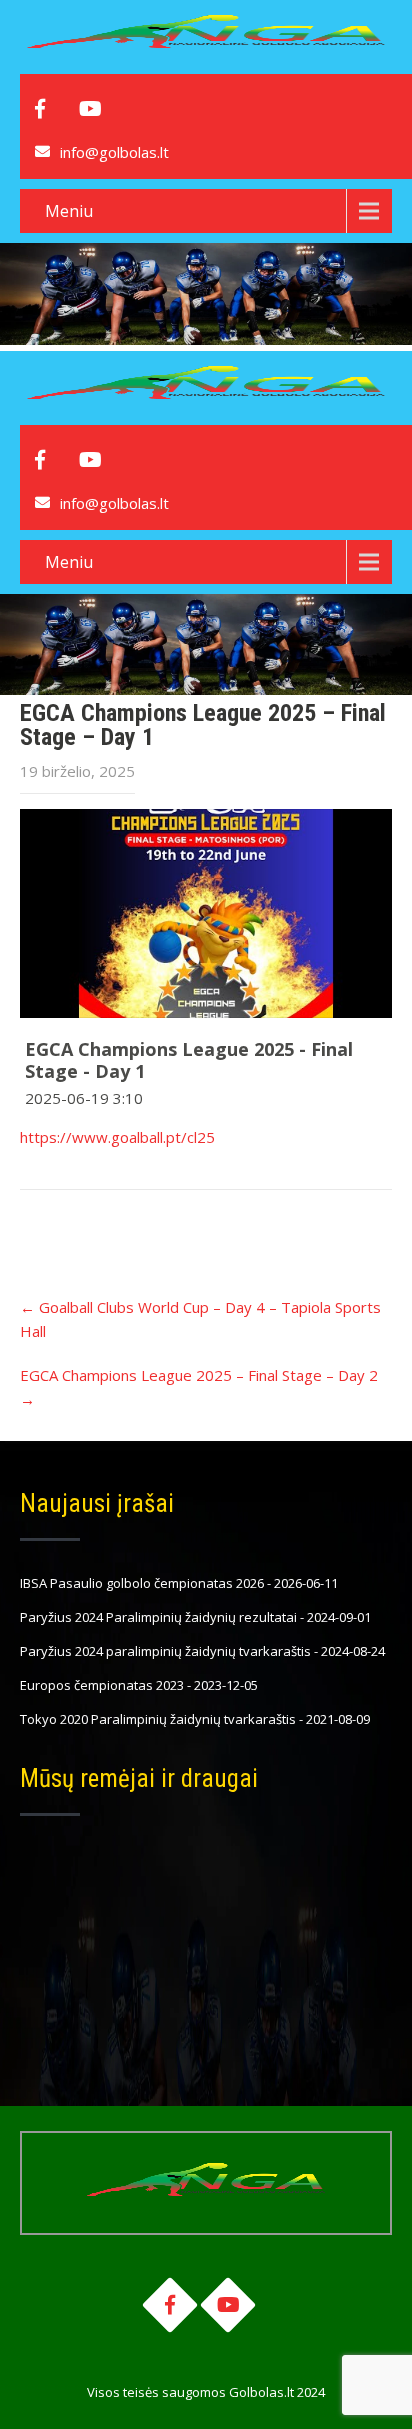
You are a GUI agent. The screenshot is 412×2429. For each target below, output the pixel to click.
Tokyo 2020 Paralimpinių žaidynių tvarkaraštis (158, 1719)
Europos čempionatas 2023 (102, 1685)
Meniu (69, 211)
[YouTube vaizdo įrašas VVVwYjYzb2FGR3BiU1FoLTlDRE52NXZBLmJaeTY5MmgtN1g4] (206, 913)
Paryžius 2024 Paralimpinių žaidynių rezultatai (158, 1617)
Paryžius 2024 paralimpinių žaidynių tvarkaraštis (165, 1651)
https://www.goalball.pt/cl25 (117, 1137)
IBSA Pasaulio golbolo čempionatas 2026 (142, 1583)
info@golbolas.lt (114, 152)
